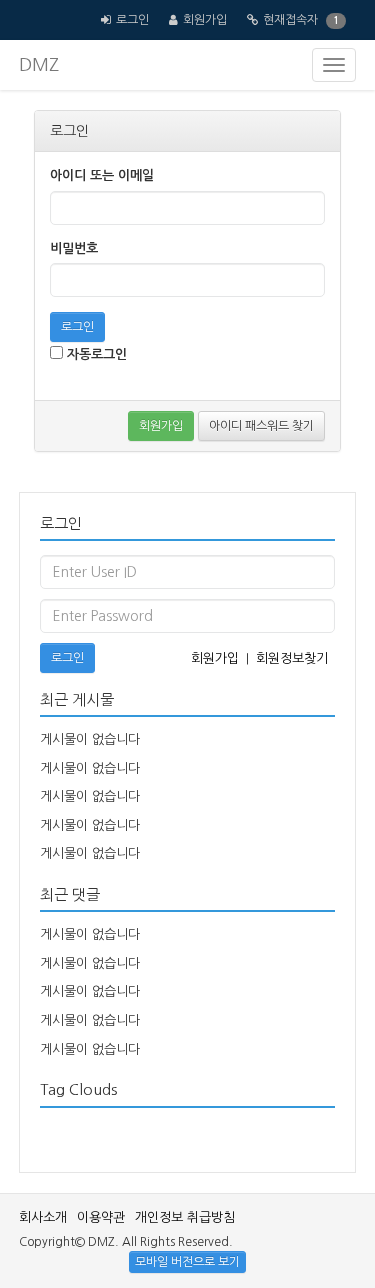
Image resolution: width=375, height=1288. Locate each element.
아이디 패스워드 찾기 (261, 426)
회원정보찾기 (292, 658)
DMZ (39, 65)
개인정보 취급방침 (185, 1217)
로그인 (132, 20)
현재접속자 (290, 20)
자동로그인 (95, 354)
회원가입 (205, 20)
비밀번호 (74, 248)
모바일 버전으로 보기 (187, 1262)
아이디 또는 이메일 (102, 175)
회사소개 (43, 1217)
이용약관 (101, 1217)
